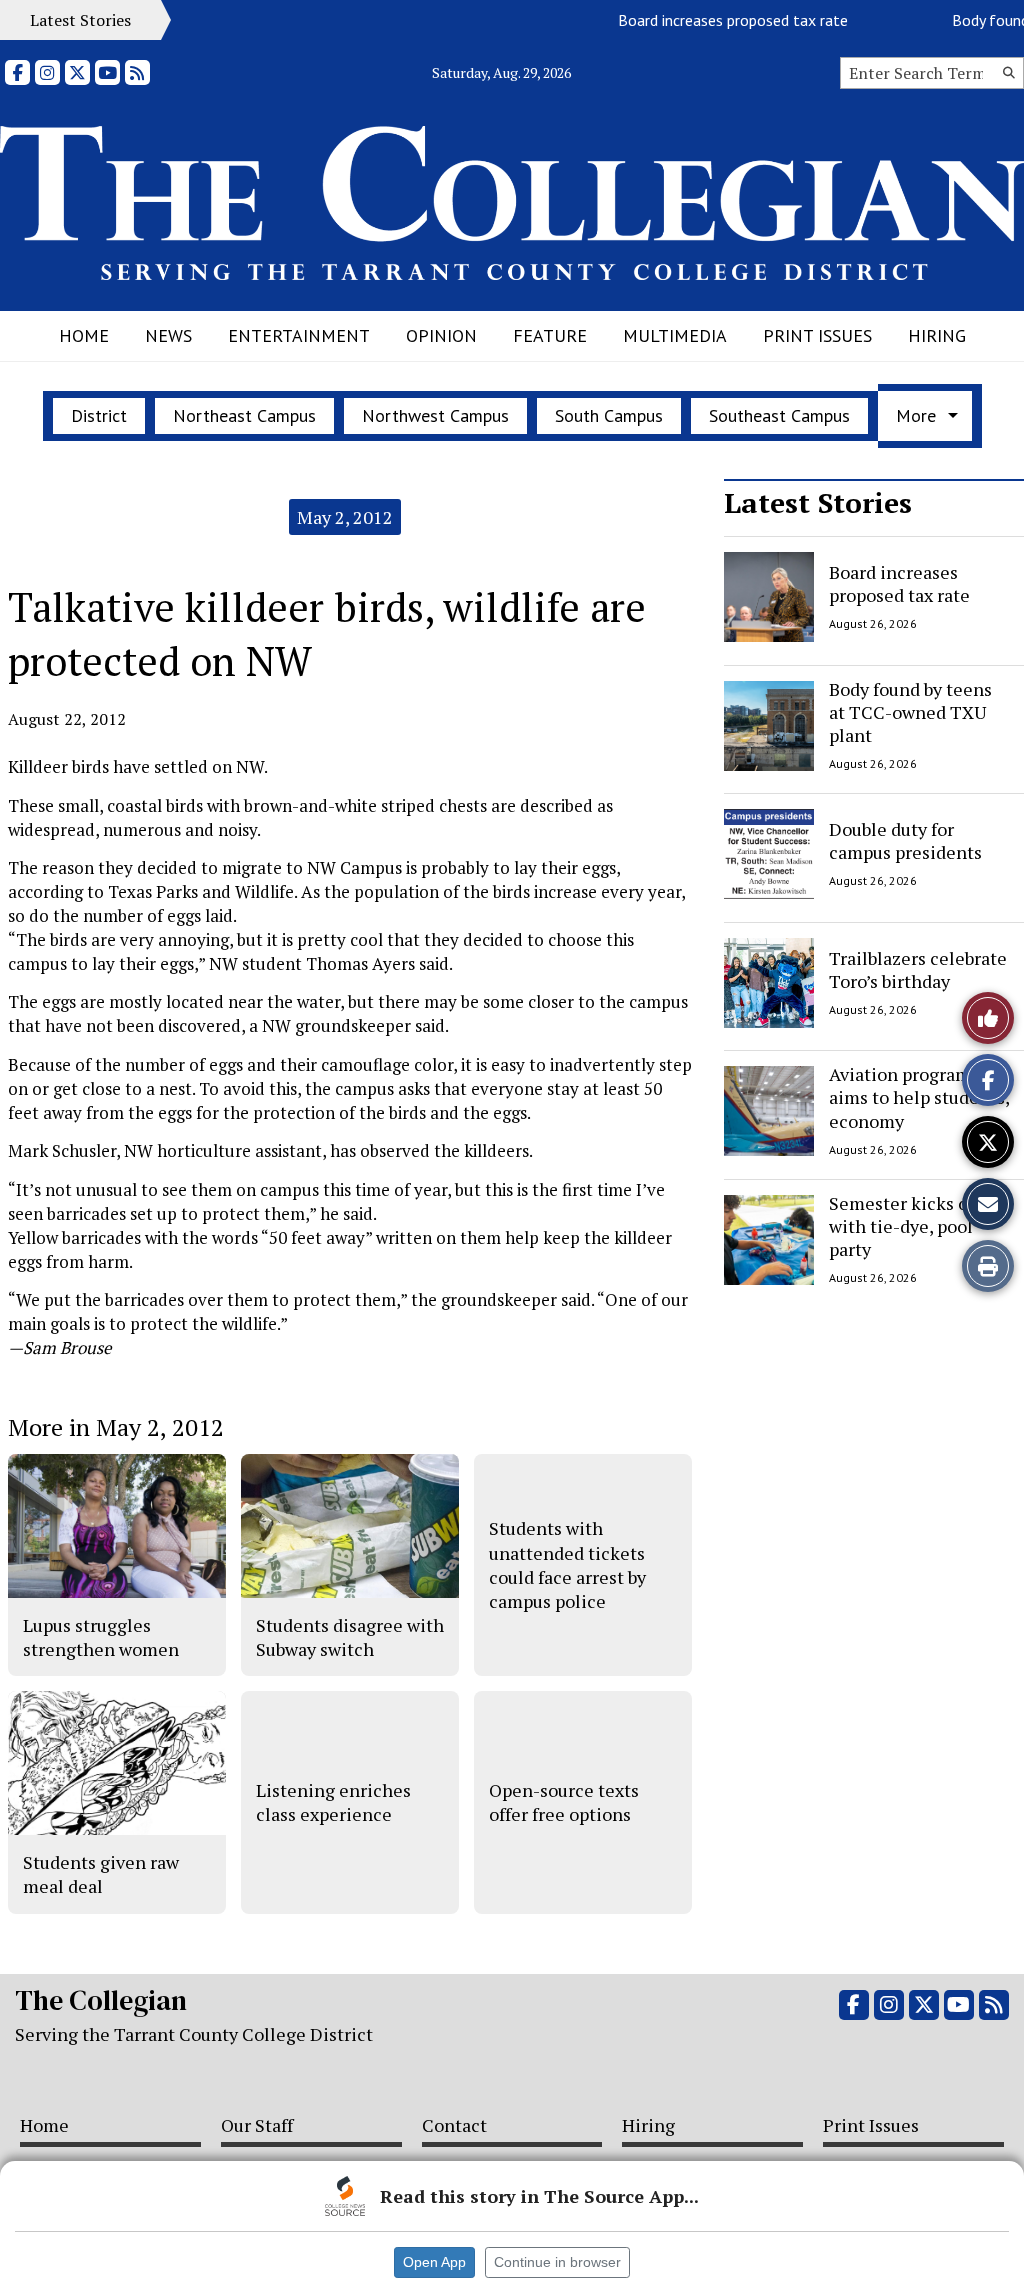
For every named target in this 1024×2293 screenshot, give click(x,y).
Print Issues (817, 335)
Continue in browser (557, 2262)
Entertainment (299, 335)
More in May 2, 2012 (116, 1427)
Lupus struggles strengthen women (101, 1637)
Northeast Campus (244, 415)
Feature (550, 335)
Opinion (441, 335)
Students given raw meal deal (101, 1874)
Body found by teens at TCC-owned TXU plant (910, 712)
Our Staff (257, 2125)
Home (84, 335)
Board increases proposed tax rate (710, 20)
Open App (434, 2262)
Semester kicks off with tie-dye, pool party (904, 1226)
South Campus (609, 415)
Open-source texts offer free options (564, 1802)
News (168, 335)
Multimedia (675, 335)
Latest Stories (818, 502)
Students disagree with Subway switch (350, 1637)
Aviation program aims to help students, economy (919, 1097)
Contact (454, 2125)
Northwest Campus (435, 415)
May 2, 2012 (345, 517)
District (99, 415)
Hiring (937, 335)
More (916, 415)
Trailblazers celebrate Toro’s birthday (918, 968)
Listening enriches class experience (333, 1802)
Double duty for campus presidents (905, 840)
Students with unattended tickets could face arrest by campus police (567, 1564)
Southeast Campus (779, 415)
